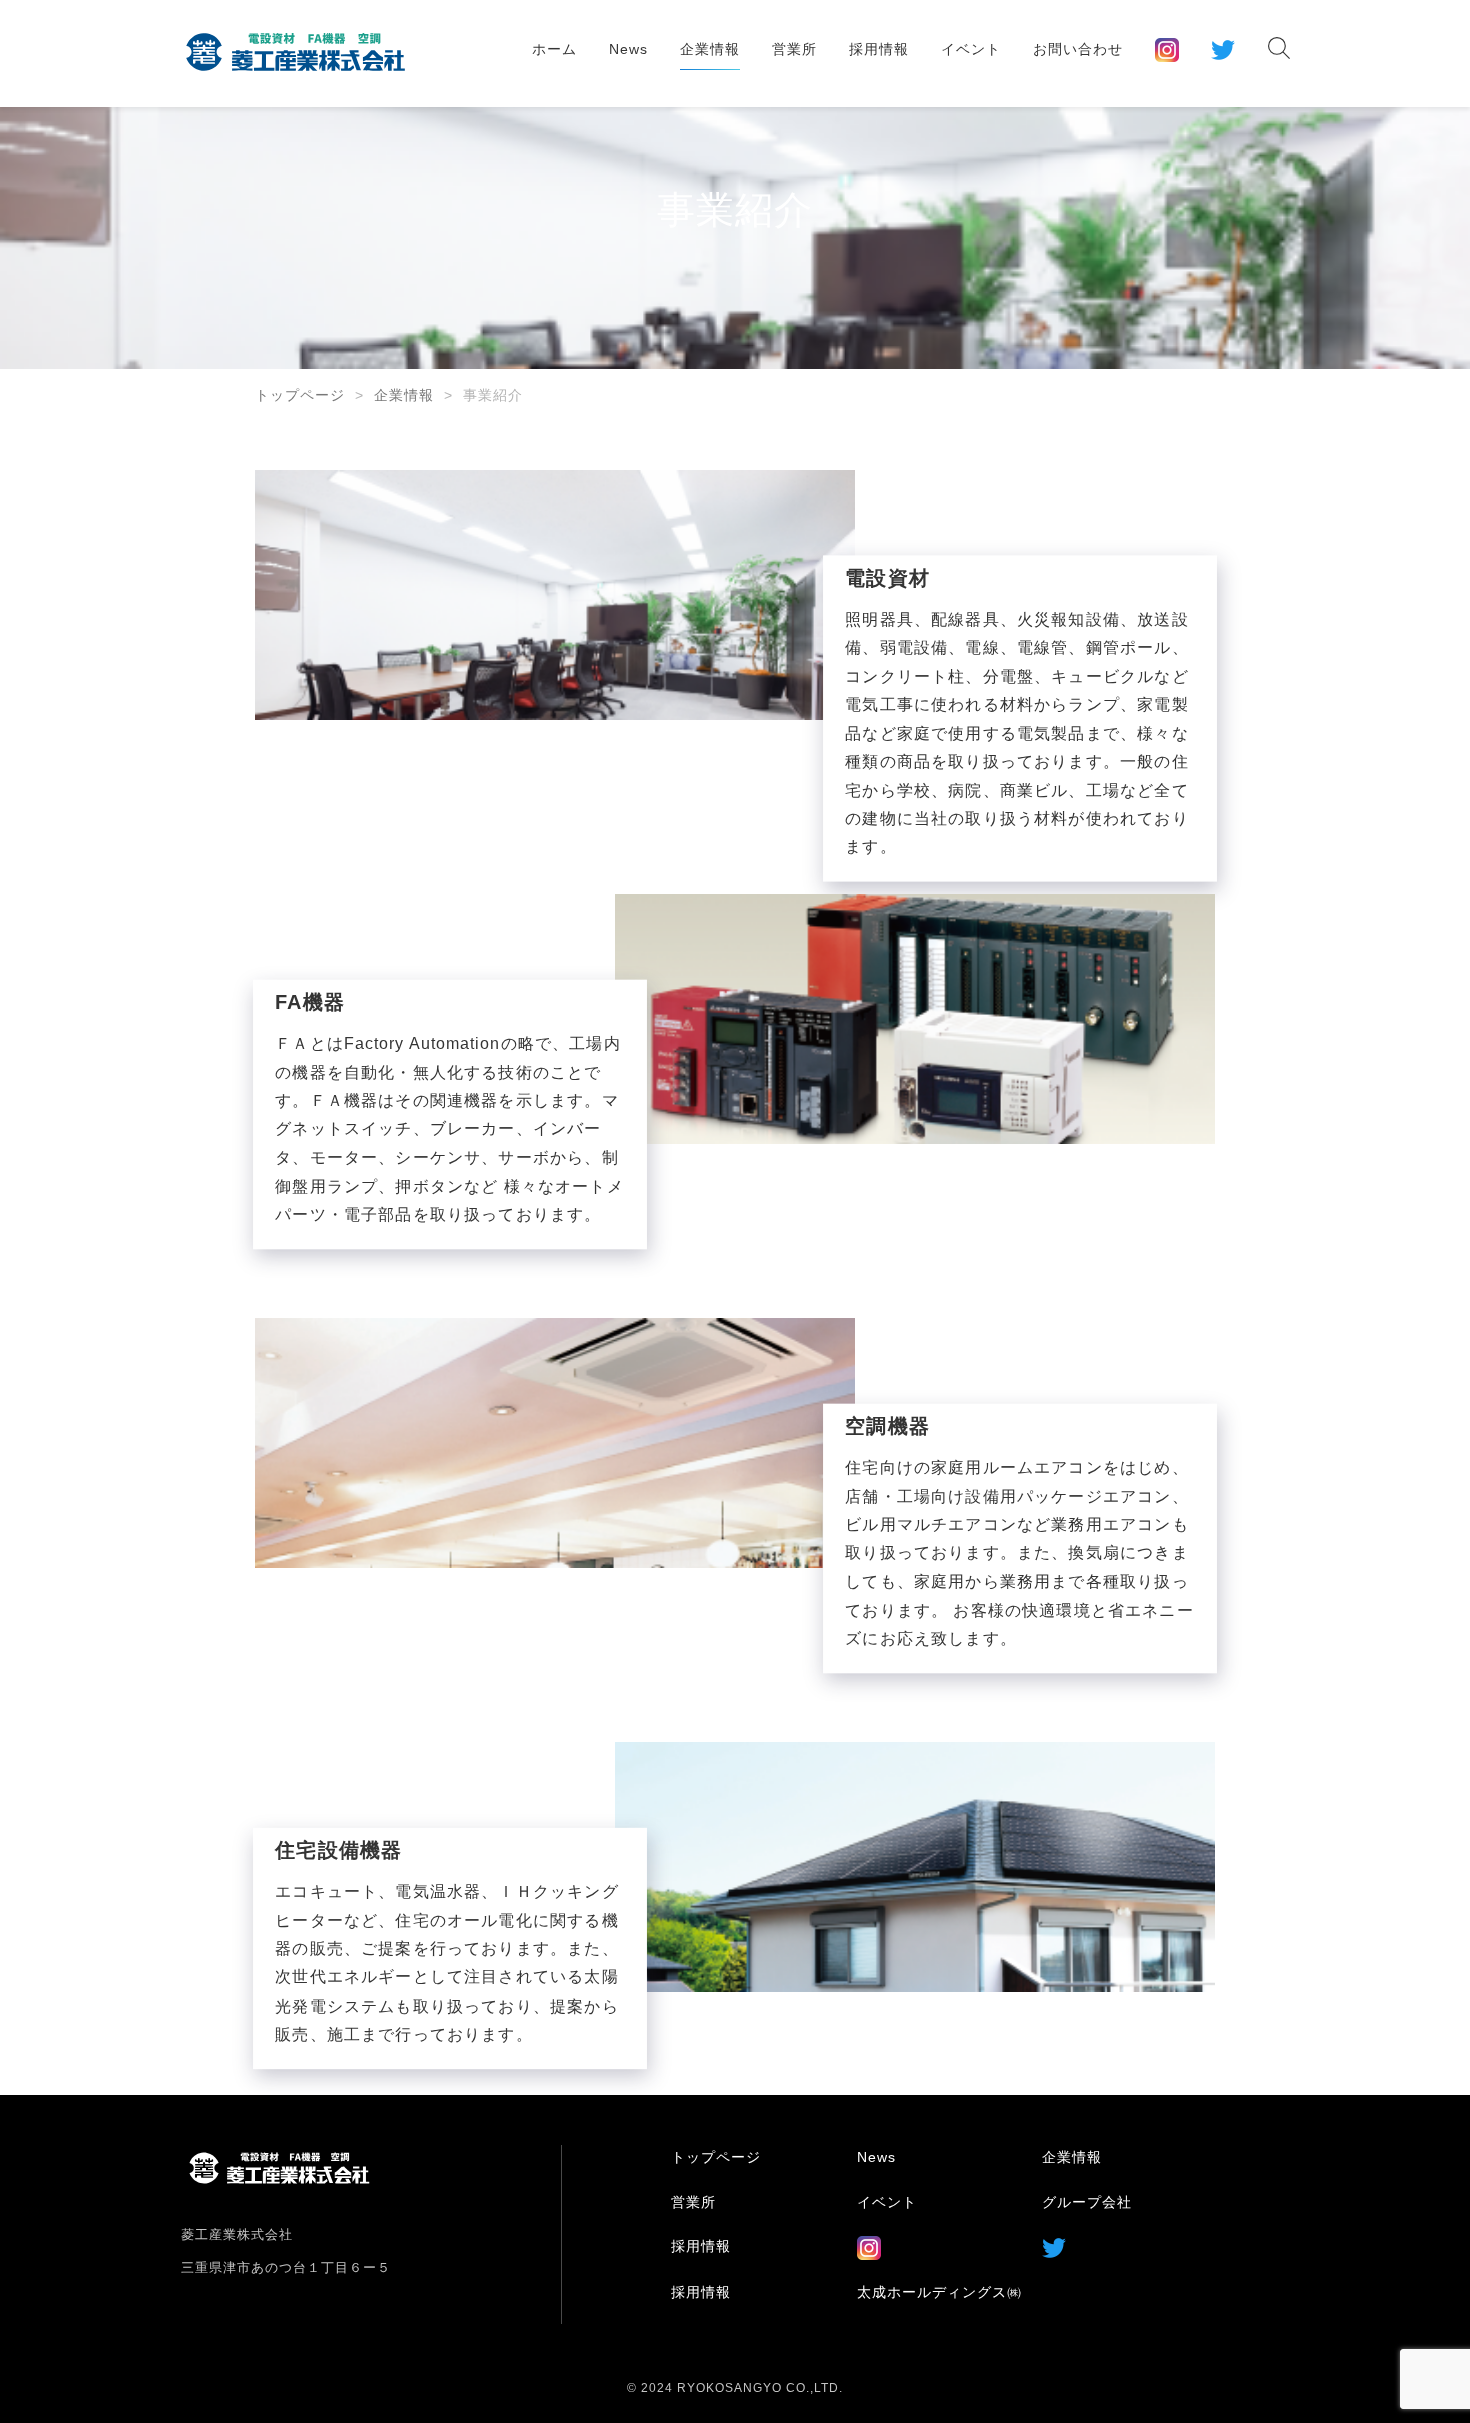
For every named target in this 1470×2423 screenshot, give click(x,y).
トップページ (300, 395)
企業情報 (710, 49)
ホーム (554, 49)
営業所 (794, 49)
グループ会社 (1087, 2202)
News (628, 49)
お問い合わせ (1078, 49)
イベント (971, 49)
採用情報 (879, 49)
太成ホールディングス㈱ (939, 2292)
